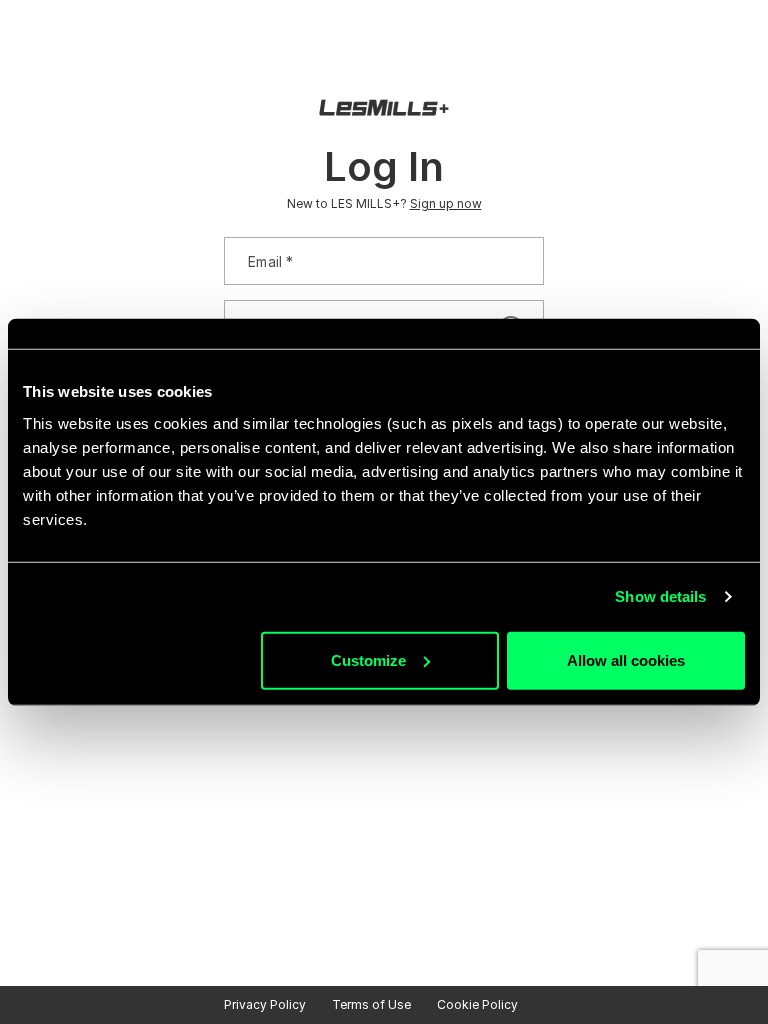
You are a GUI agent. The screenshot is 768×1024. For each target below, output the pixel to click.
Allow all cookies (626, 659)
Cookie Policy (477, 1004)
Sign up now (446, 203)
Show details (660, 596)
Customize (368, 659)
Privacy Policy (265, 1004)
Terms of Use (371, 1004)
